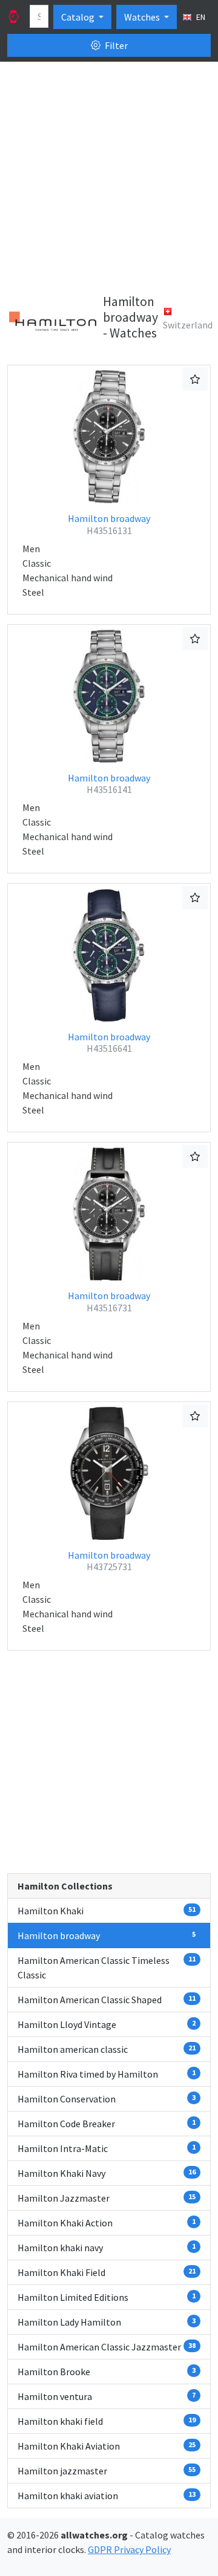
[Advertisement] (109, 180)
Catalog (79, 17)
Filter (115, 45)
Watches (143, 17)
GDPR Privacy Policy (129, 2549)
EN (200, 17)
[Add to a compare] (195, 379)
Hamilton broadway (109, 524)
